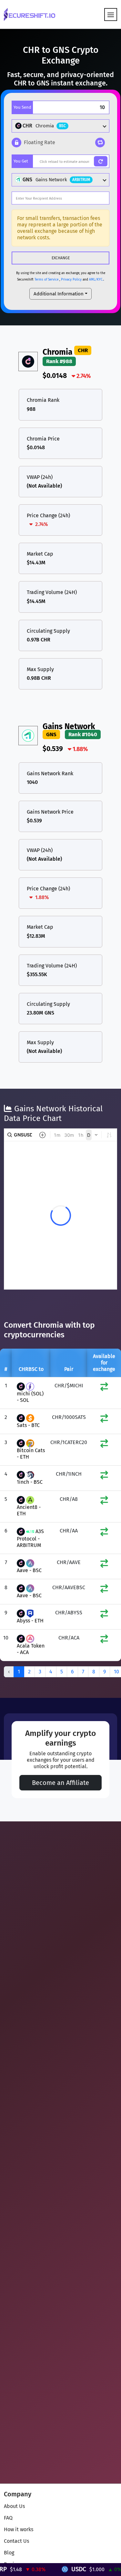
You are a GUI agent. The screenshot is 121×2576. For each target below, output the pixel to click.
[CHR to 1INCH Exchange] (104, 1476)
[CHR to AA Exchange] (104, 1533)
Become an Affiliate (60, 1783)
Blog (9, 2553)
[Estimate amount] (101, 161)
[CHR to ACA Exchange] (104, 1640)
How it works (19, 2529)
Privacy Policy (71, 280)
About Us (14, 2506)
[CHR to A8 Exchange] (104, 1502)
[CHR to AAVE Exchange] (104, 1565)
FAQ (8, 2518)
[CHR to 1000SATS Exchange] (104, 1420)
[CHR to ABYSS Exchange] (104, 1615)
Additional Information (59, 294)
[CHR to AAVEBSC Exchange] (104, 1590)
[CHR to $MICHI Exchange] (104, 1388)
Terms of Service (46, 280)
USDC (62, 2569)
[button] (33, 143)
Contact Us (16, 2541)
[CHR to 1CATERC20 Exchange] (104, 1445)
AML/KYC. (96, 280)
